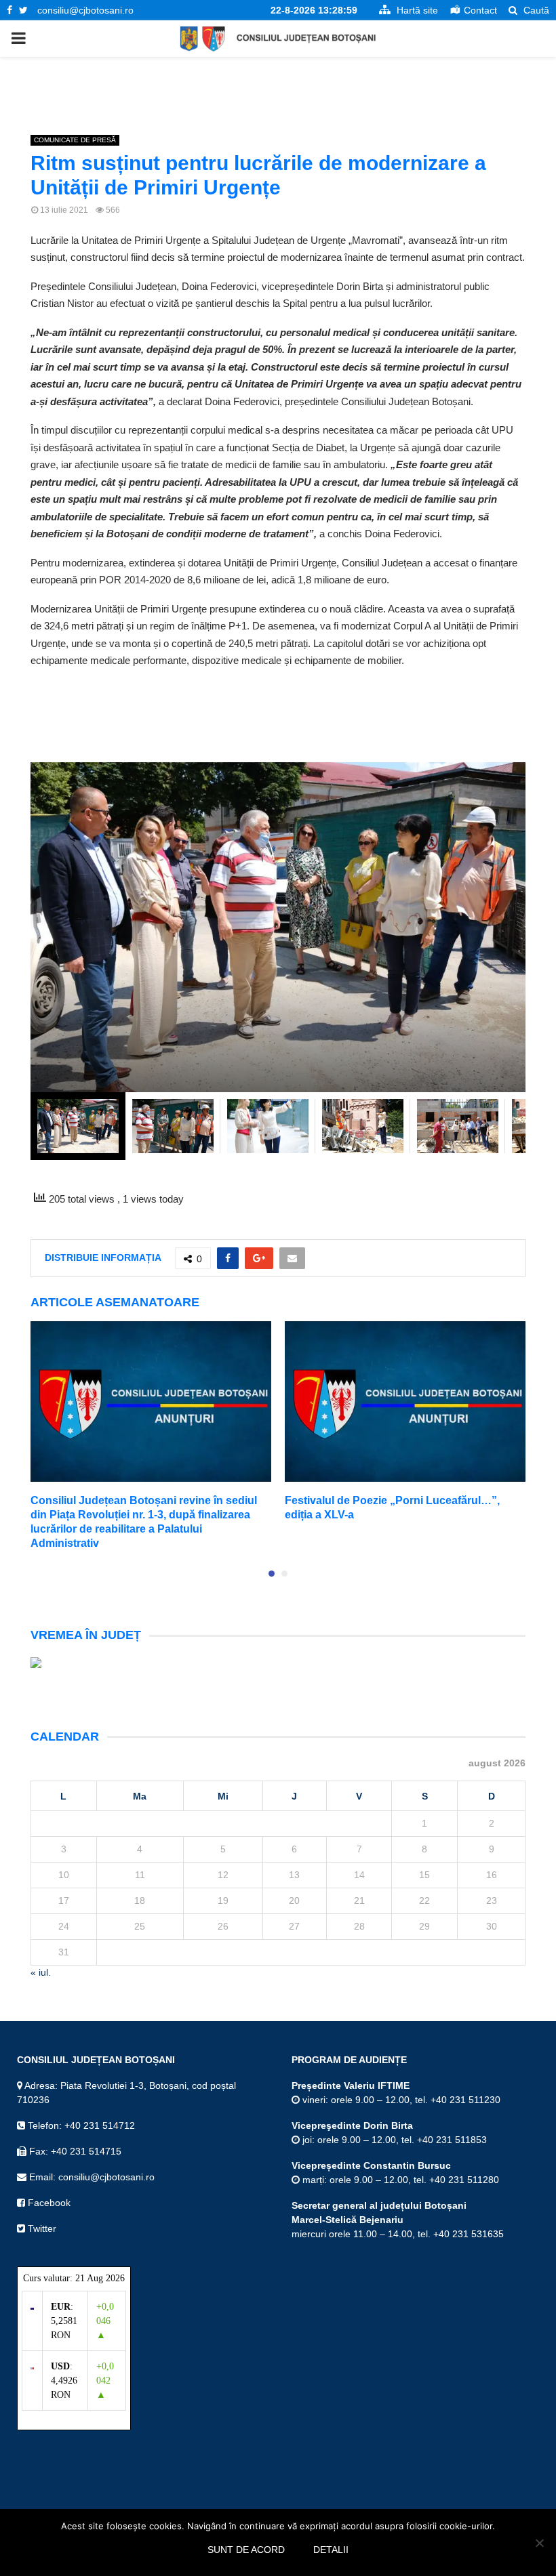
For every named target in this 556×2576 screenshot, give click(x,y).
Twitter (41, 2228)
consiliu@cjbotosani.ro (85, 10)
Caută (535, 10)
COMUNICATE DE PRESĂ (75, 140)
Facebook (48, 2203)
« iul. (41, 1972)
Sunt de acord (246, 2550)
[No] (539, 2543)
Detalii (331, 2550)
